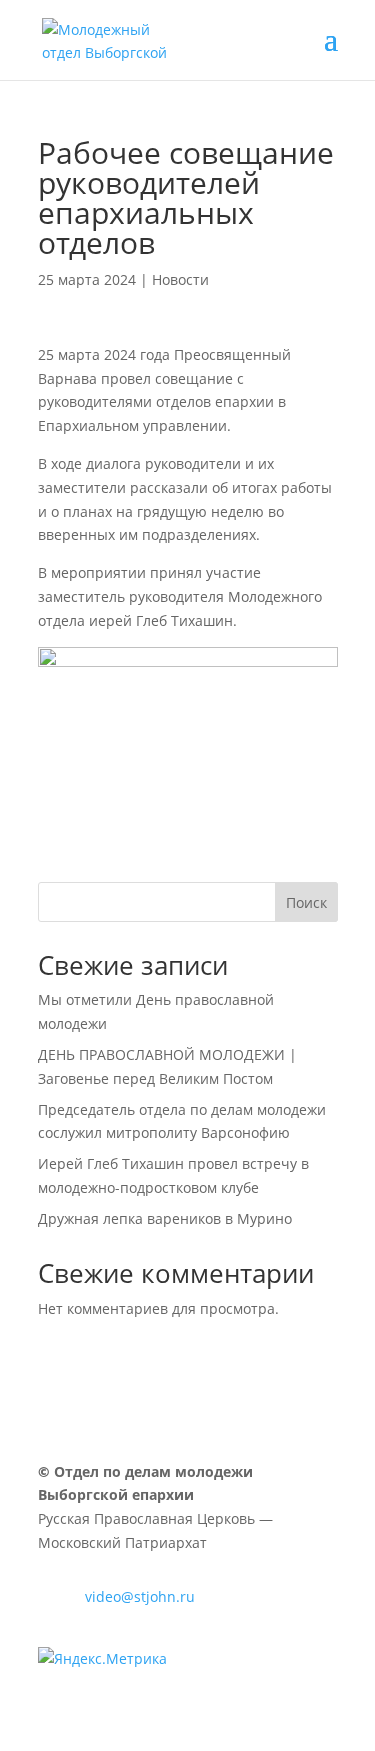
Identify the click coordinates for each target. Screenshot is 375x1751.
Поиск (306, 902)
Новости (180, 279)
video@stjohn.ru (140, 1596)
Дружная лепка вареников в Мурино (165, 1218)
